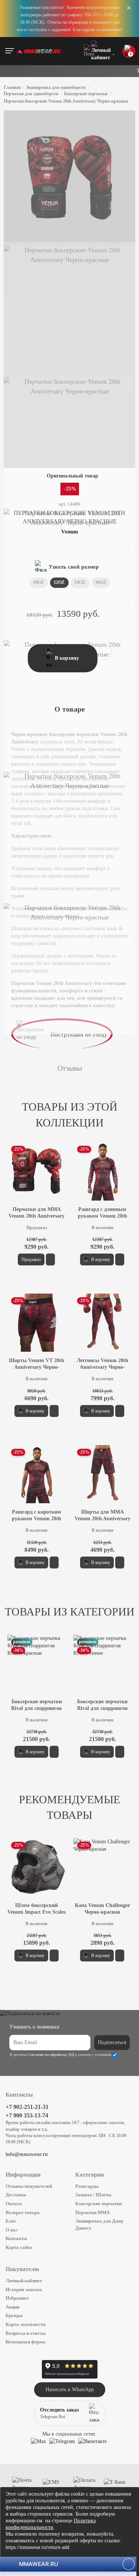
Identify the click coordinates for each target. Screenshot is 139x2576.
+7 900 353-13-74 (27, 2115)
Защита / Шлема (93, 2195)
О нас (12, 2230)
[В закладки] (105, 652)
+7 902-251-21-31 (27, 2107)
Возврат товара (23, 2212)
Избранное (17, 2298)
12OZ (59, 582)
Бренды (14, 2315)
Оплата (14, 2204)
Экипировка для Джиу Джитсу (100, 2224)
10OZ (38, 582)
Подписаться (112, 2042)
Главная (12, 87)
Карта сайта (19, 2247)
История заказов (24, 2289)
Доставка (16, 2195)
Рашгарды (87, 2186)
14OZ (80, 582)
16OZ (101, 582)
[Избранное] (114, 51)
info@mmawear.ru (27, 2154)
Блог (11, 2221)
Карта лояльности (25, 2324)
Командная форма (26, 2342)
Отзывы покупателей (29, 2186)
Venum (70, 532)
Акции (12, 2307)
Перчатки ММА (92, 2212)
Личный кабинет (24, 2281)
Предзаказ (31, 1259)
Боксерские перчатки (98, 2204)
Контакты (16, 2238)
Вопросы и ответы (26, 2333)
